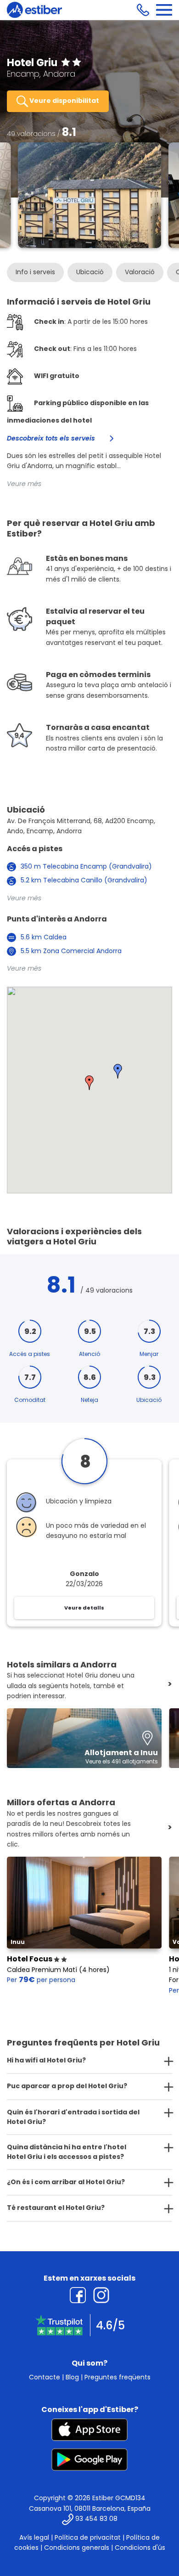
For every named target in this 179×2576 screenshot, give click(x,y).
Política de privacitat (88, 2537)
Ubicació (90, 272)
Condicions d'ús (140, 2548)
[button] (118, 1071)
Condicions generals (77, 2548)
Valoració (140, 272)
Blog (72, 2377)
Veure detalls (84, 1608)
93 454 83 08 (96, 2519)
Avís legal (34, 2537)
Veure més (24, 484)
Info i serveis (35, 272)
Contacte (45, 2377)
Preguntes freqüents (117, 2377)
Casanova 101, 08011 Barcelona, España (90, 2508)
